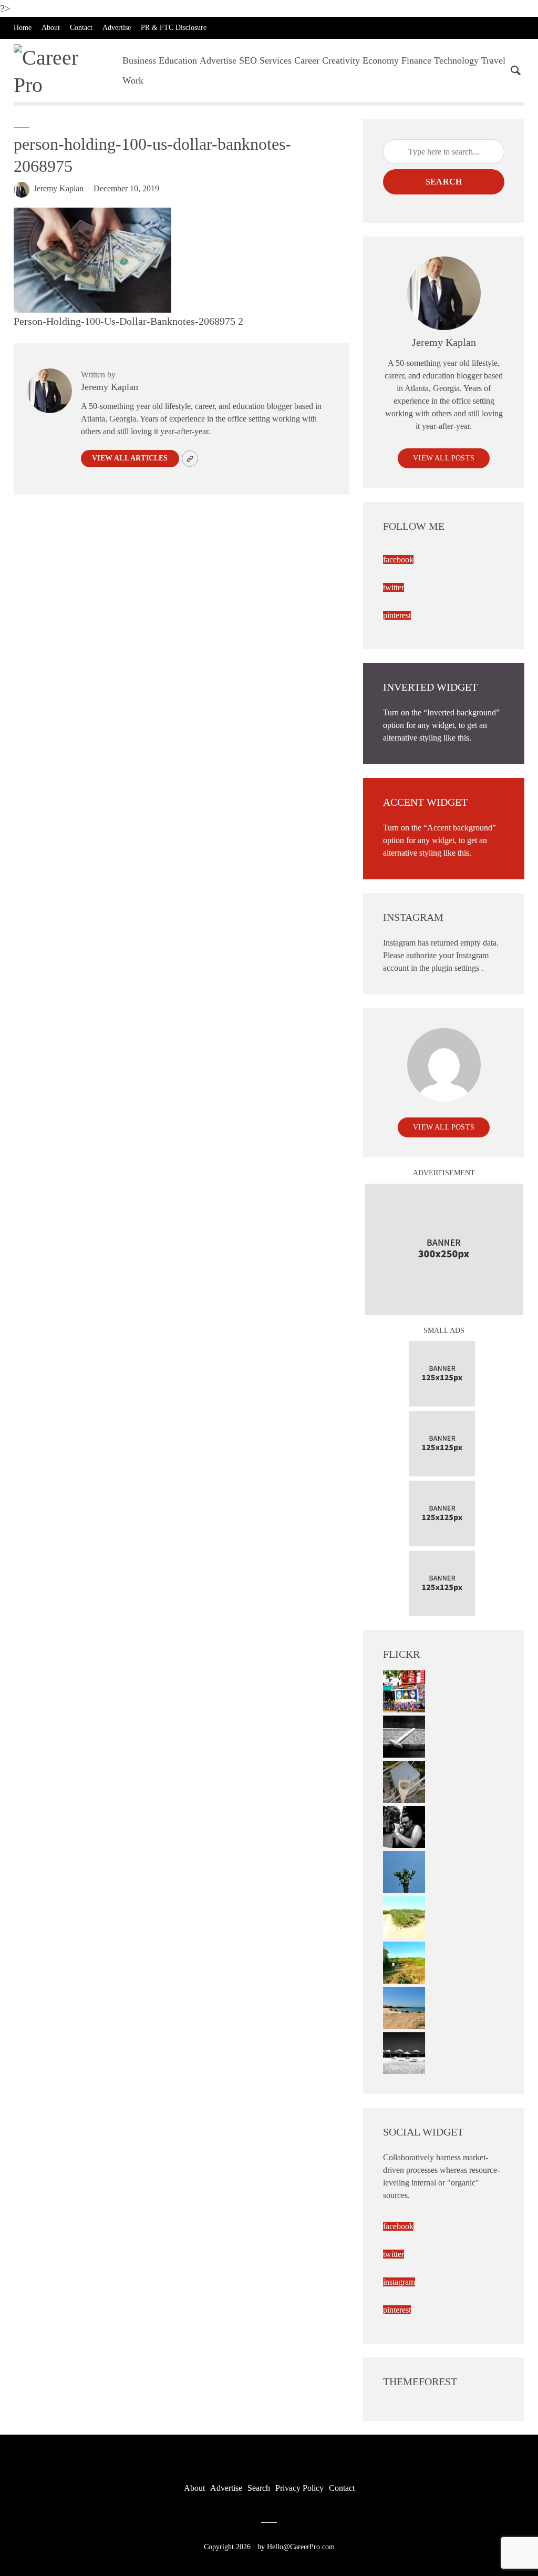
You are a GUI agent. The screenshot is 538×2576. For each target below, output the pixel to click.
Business (139, 60)
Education (178, 60)
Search (444, 182)
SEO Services (265, 60)
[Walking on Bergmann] (404, 1690)
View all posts (444, 458)
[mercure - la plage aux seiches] (404, 2007)
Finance (416, 60)
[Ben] (404, 1826)
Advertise (117, 28)
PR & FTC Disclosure (174, 28)
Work (133, 80)
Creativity (341, 60)
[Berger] (404, 1961)
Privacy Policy (299, 2488)
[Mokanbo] (404, 1735)
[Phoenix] (404, 1871)
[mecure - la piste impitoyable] (404, 1916)
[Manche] (404, 1780)
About (51, 28)
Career (307, 60)
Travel (493, 60)
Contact (81, 28)
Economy (381, 60)
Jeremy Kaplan (59, 188)
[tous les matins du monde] (404, 2052)
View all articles (130, 458)
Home (23, 28)
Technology (456, 60)
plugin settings (456, 968)
